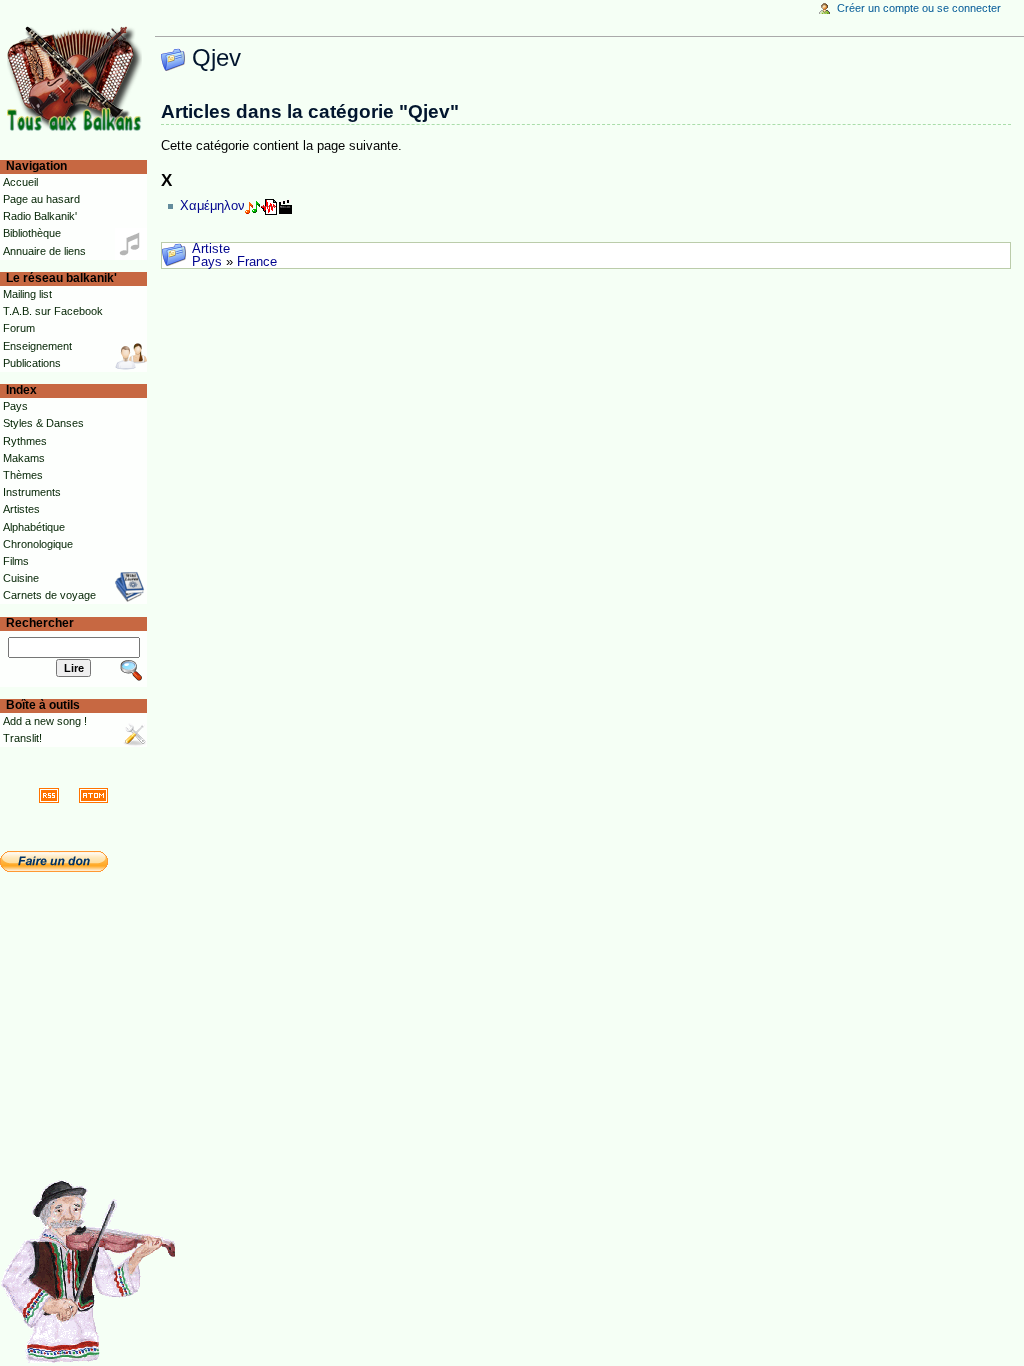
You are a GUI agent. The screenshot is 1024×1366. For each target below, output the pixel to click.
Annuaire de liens (44, 251)
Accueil (20, 182)
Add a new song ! (45, 721)
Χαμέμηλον (212, 206)
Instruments (32, 492)
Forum (19, 328)
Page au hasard (41, 199)
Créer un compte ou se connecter (919, 8)
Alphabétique (34, 527)
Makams (24, 458)
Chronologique (38, 544)
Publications (32, 363)
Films (16, 561)
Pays (207, 262)
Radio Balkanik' (40, 216)
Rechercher (40, 623)
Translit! (22, 738)
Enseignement (37, 346)
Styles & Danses (43, 423)
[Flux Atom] (93, 795)
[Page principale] (77, 77)
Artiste (211, 249)
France (257, 262)
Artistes (21, 509)
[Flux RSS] (49, 795)
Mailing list (27, 294)
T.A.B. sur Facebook (53, 311)
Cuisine (21, 578)
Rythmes (25, 441)
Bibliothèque (32, 233)
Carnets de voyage (49, 595)
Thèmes (23, 475)
